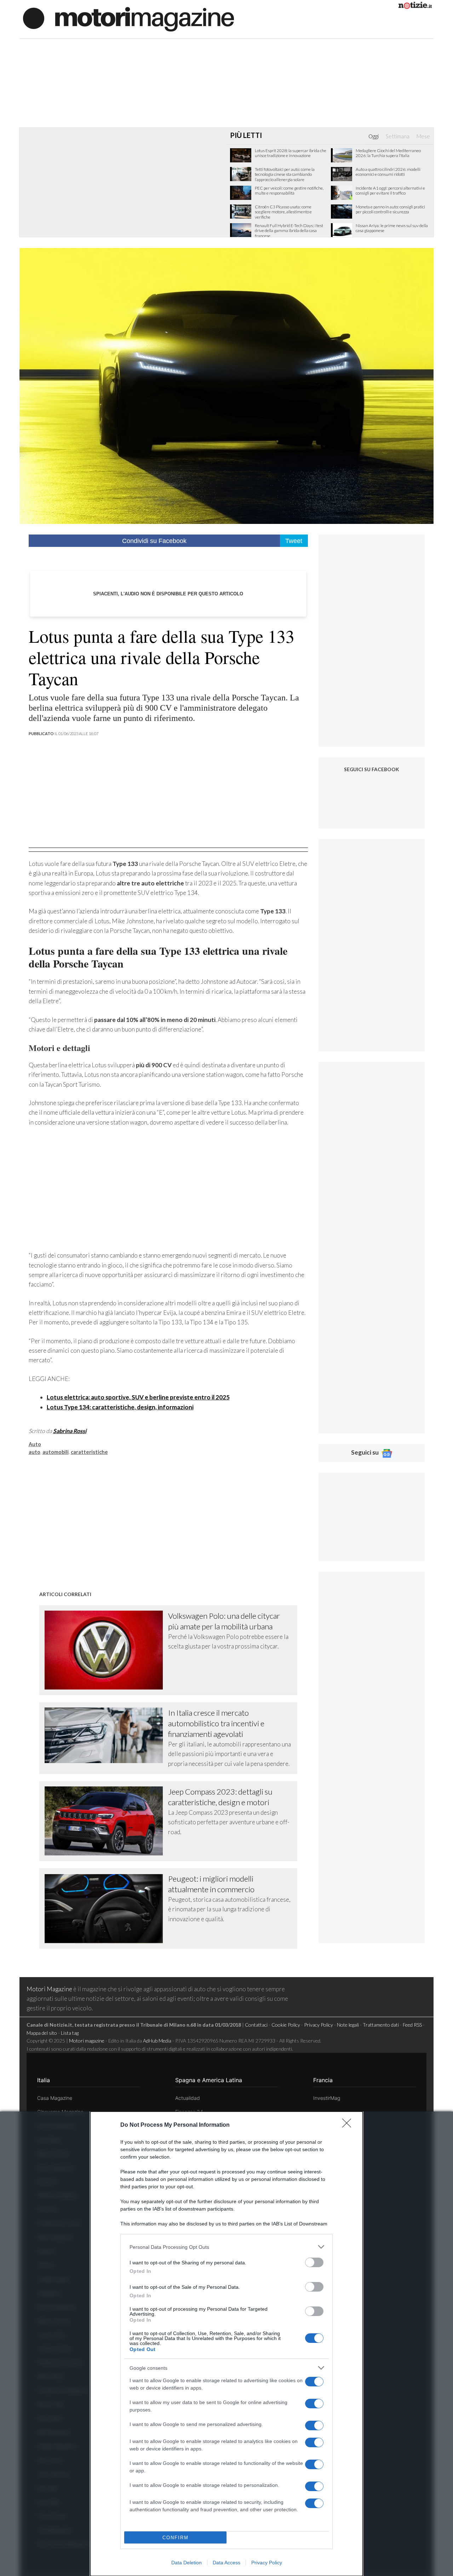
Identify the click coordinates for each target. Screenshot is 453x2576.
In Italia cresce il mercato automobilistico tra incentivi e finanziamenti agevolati (216, 1723)
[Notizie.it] (415, 7)
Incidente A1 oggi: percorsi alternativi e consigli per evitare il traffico (390, 191)
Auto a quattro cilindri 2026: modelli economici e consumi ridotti (388, 172)
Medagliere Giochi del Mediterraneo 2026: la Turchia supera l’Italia (388, 153)
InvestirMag (327, 2098)
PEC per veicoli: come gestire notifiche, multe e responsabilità (289, 191)
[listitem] (226, 2247)
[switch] (314, 2262)
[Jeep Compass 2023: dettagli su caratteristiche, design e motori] (107, 1821)
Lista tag (70, 2033)
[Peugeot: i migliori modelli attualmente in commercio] (107, 1908)
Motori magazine (87, 2041)
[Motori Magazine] (128, 19)
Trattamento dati (381, 2025)
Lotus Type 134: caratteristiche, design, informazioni (120, 1407)
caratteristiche (89, 1452)
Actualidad (188, 2098)
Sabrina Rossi (70, 1431)
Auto (35, 1444)
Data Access (226, 2563)
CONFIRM (176, 2538)
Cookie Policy (286, 2025)
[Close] (349, 2125)
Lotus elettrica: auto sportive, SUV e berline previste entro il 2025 (138, 1397)
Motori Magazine (49, 1989)
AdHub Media (157, 2041)
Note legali (348, 2025)
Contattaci (256, 2025)
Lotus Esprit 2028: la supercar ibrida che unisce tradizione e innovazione (291, 153)
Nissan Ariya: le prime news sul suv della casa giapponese (392, 228)
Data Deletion (187, 2563)
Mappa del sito (42, 2033)
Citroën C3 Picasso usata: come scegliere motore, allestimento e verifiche (283, 212)
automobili (56, 1452)
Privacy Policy (267, 2563)
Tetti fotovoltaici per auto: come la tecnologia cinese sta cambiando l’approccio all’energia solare (285, 175)
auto (35, 1452)
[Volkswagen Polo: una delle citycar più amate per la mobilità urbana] (107, 1650)
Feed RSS (412, 2025)
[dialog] (226, 2344)
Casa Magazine (55, 2098)
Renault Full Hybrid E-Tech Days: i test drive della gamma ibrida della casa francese (289, 231)
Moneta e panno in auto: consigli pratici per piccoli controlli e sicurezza (390, 209)
